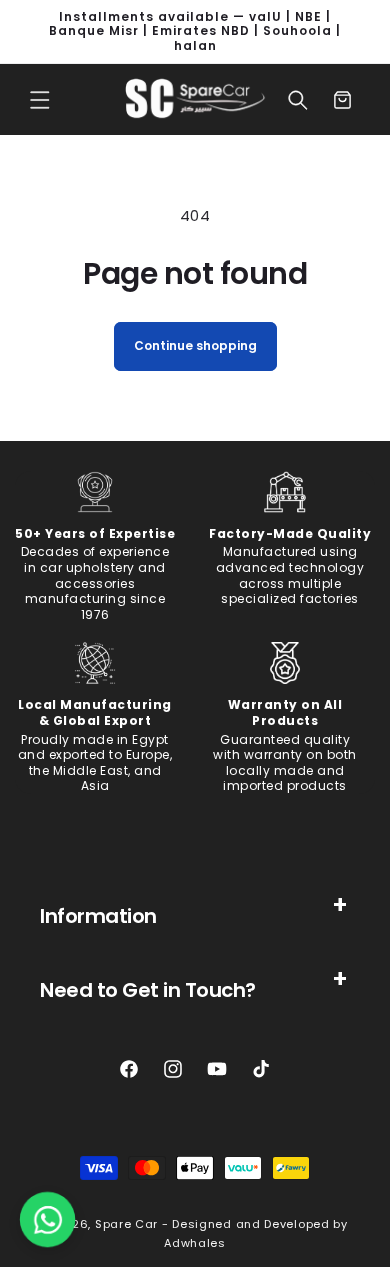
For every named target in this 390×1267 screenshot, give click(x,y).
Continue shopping (195, 345)
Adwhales (195, 1243)
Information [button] (98, 916)
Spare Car (126, 1224)
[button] (40, 100)
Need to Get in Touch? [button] (148, 990)
